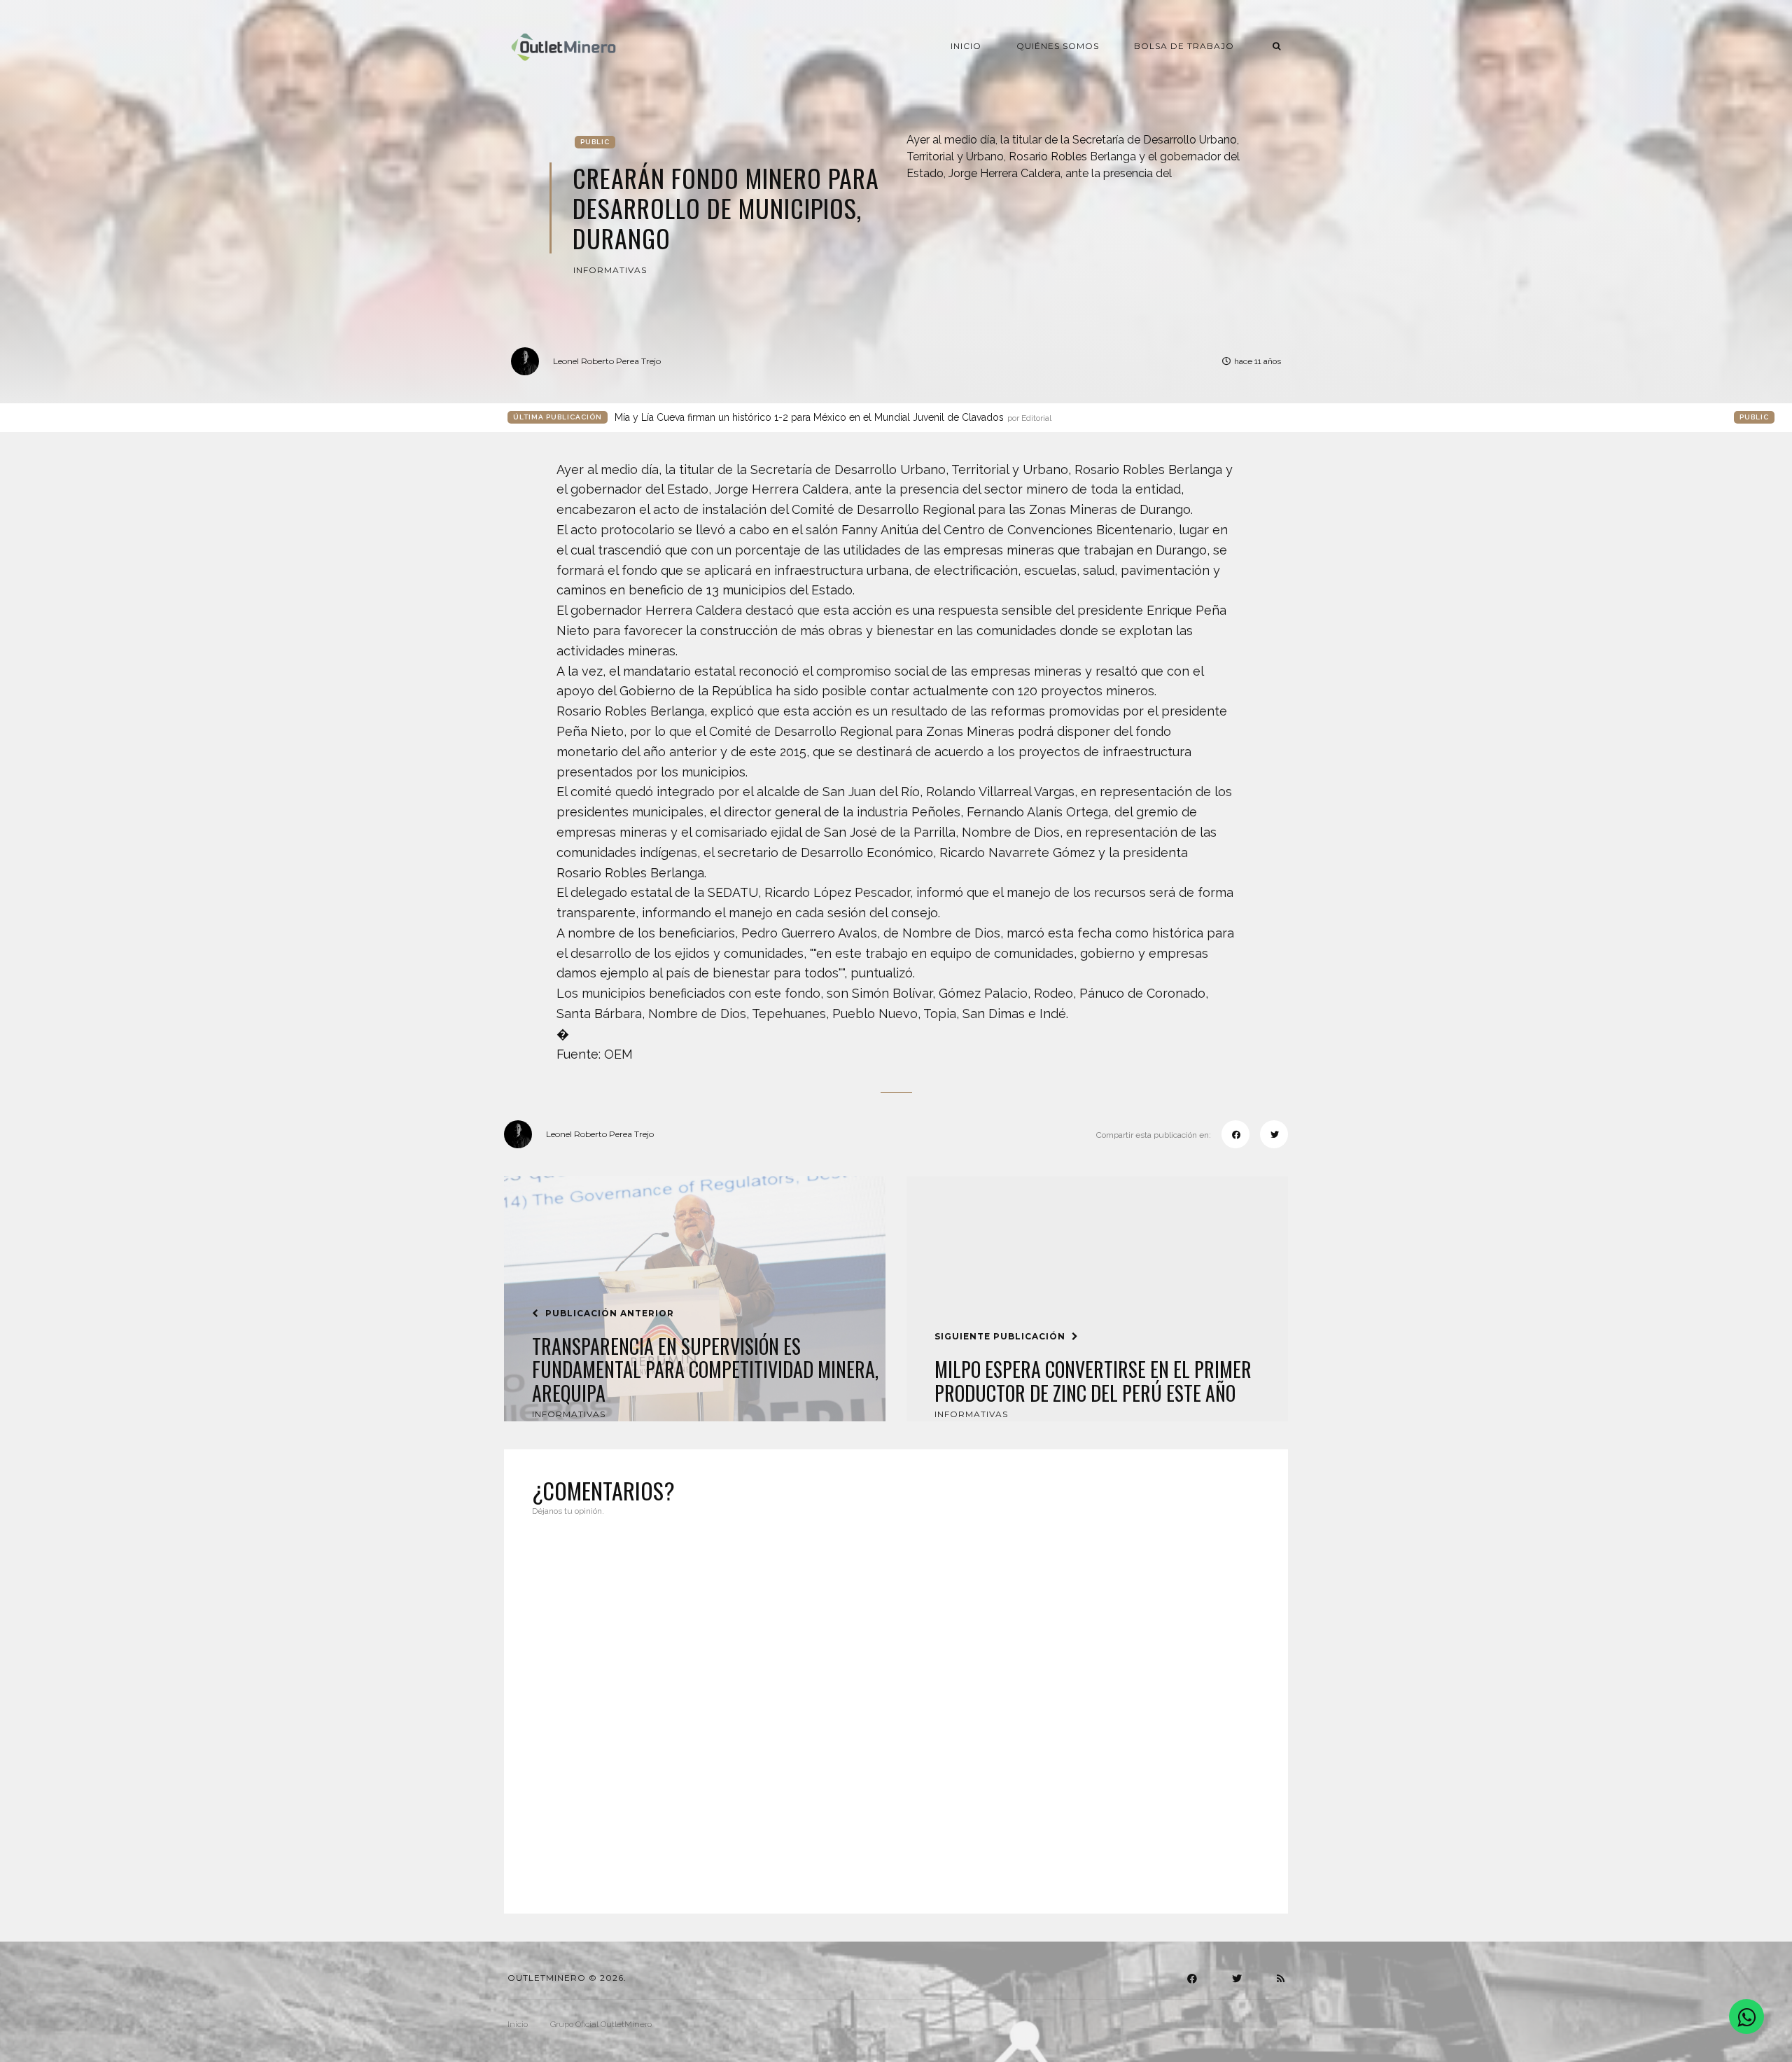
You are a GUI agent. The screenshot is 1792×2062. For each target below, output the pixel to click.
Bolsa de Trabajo (1184, 46)
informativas (610, 270)
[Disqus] (896, 1706)
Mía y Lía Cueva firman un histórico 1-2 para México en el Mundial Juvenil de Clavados (833, 417)
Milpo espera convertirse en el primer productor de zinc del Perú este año (1093, 1381)
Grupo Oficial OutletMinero (601, 2024)
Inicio (966, 46)
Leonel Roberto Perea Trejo (607, 361)
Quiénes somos (1058, 46)
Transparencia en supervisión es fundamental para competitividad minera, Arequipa (705, 1370)
